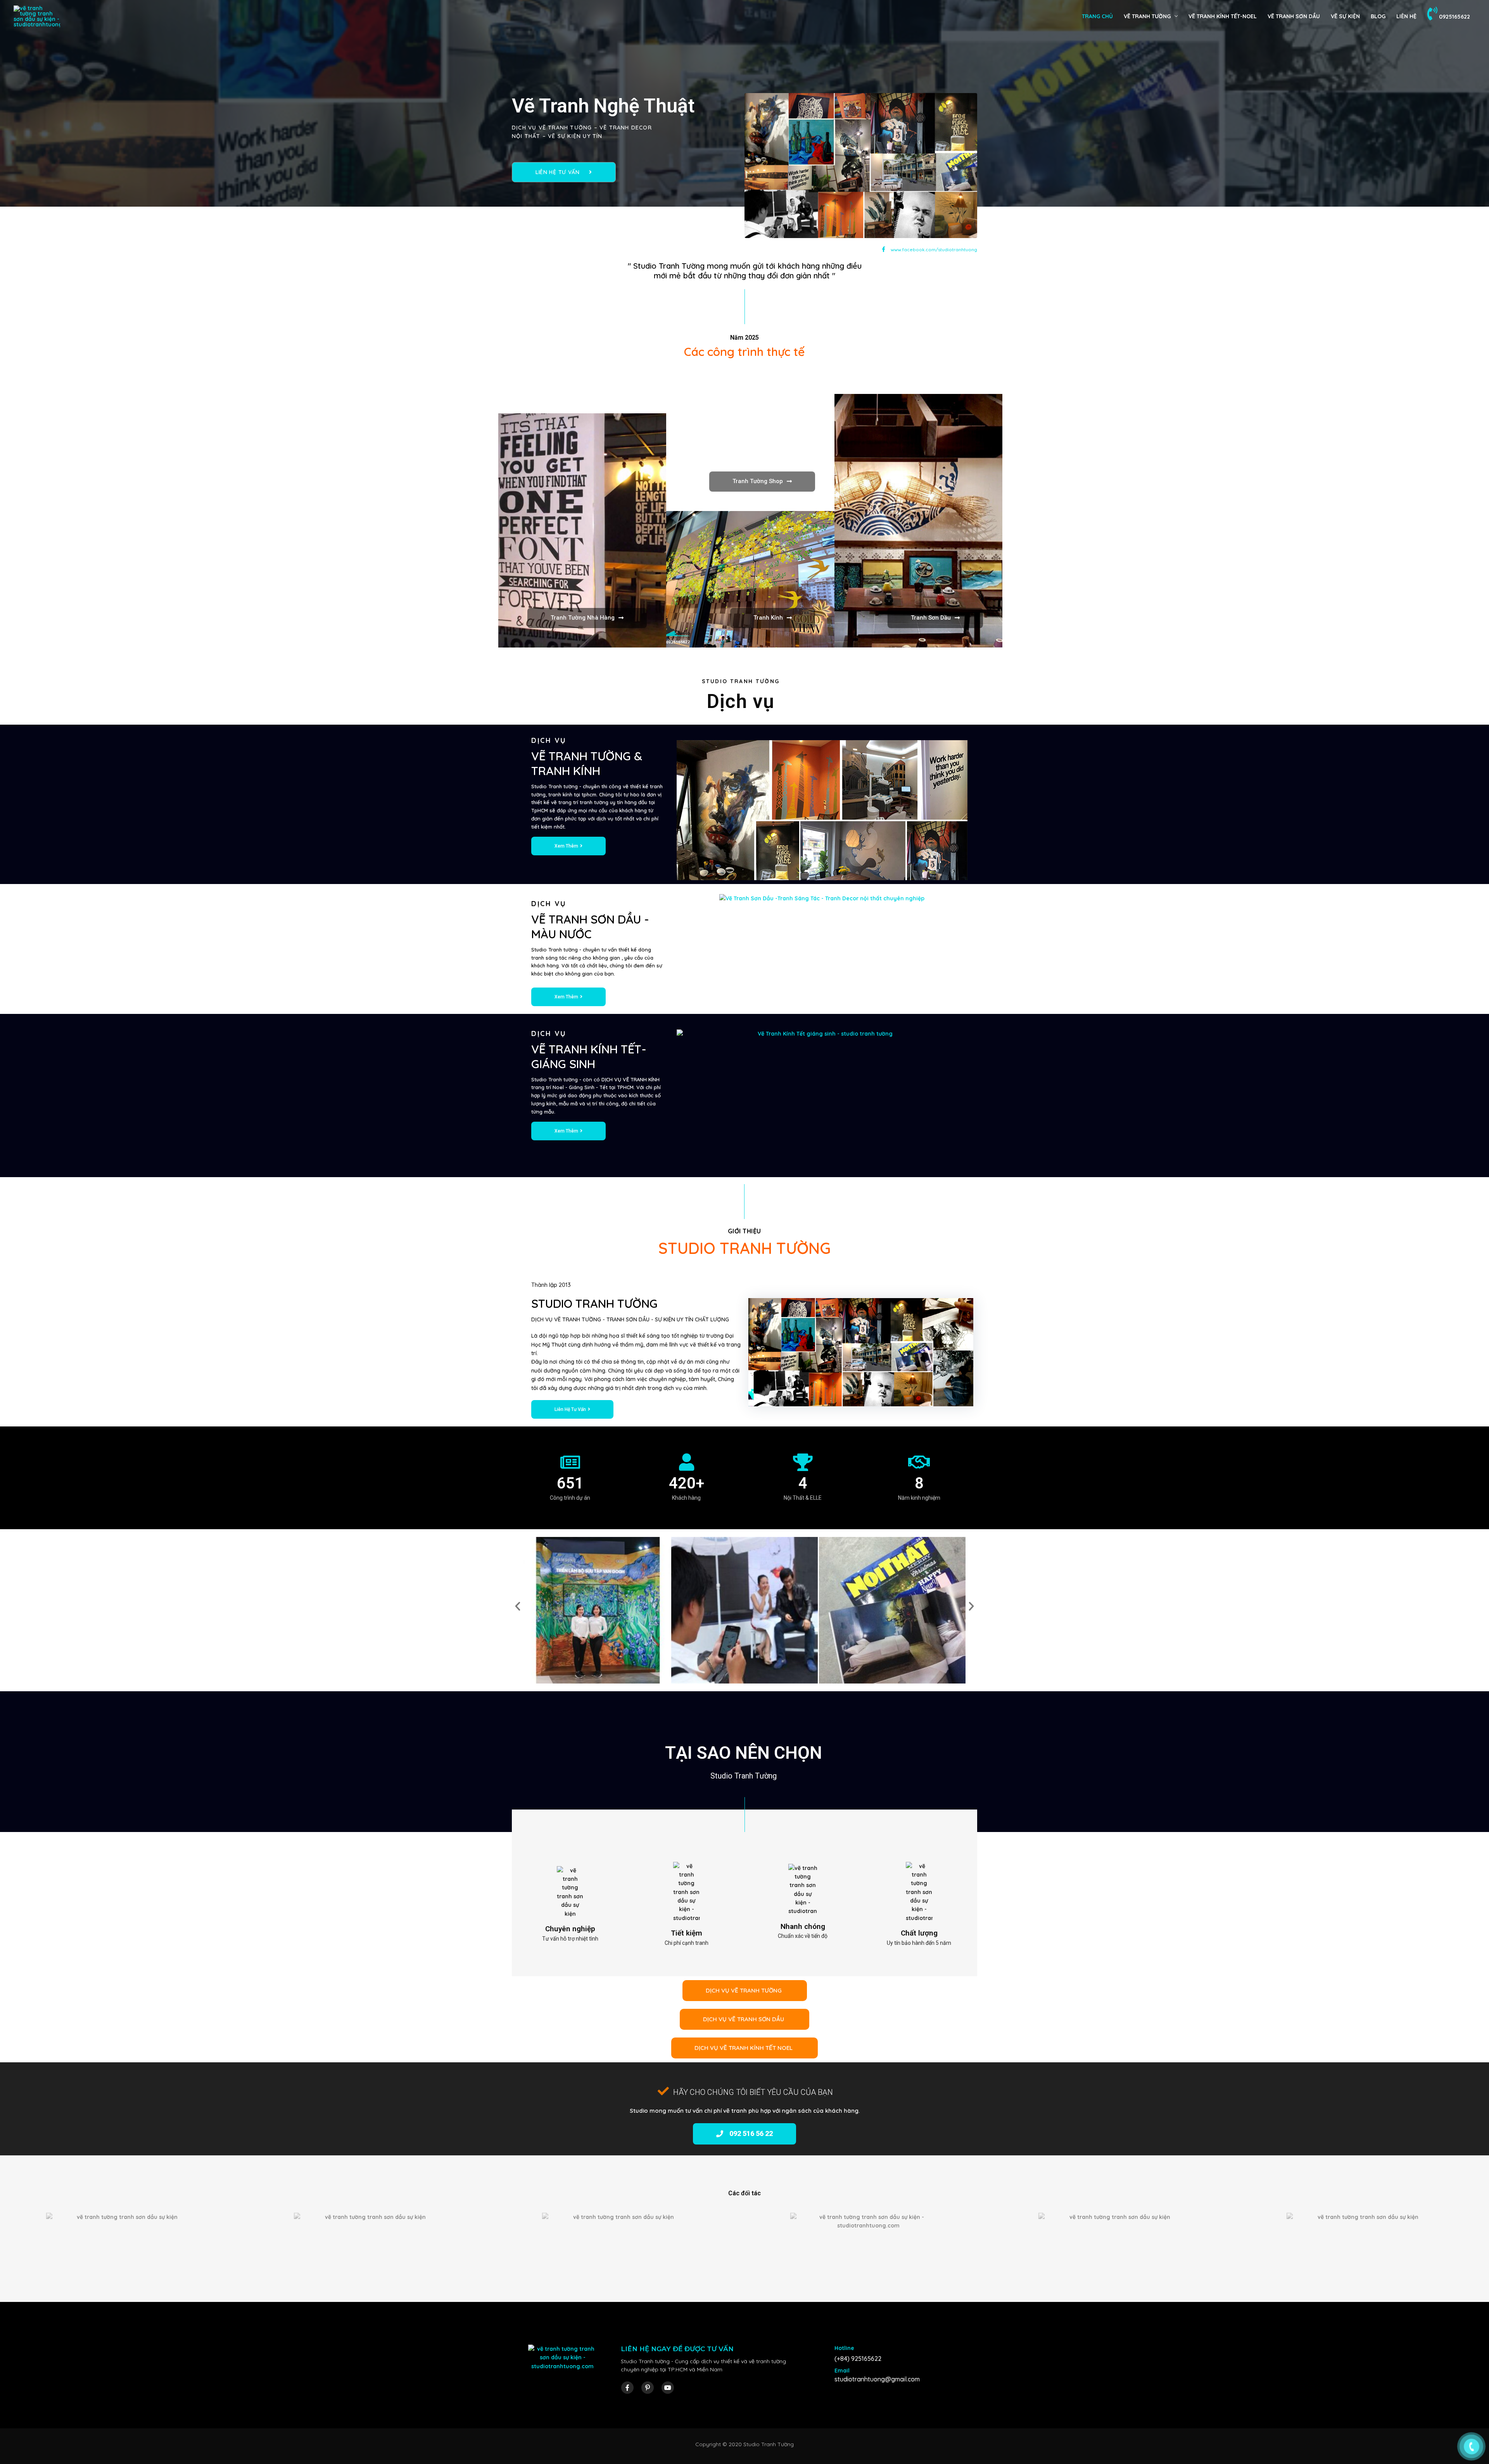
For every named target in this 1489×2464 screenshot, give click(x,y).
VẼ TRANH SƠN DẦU (1294, 16)
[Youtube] (668, 2388)
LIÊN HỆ (1406, 16)
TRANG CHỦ (1097, 16)
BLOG (1378, 16)
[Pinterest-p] (648, 2388)
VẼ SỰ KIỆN (1345, 16)
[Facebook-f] (627, 2388)
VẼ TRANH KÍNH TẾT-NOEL (1223, 16)
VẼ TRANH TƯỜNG (1147, 16)
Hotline (844, 2348)
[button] (564, 172)
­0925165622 (1454, 17)
